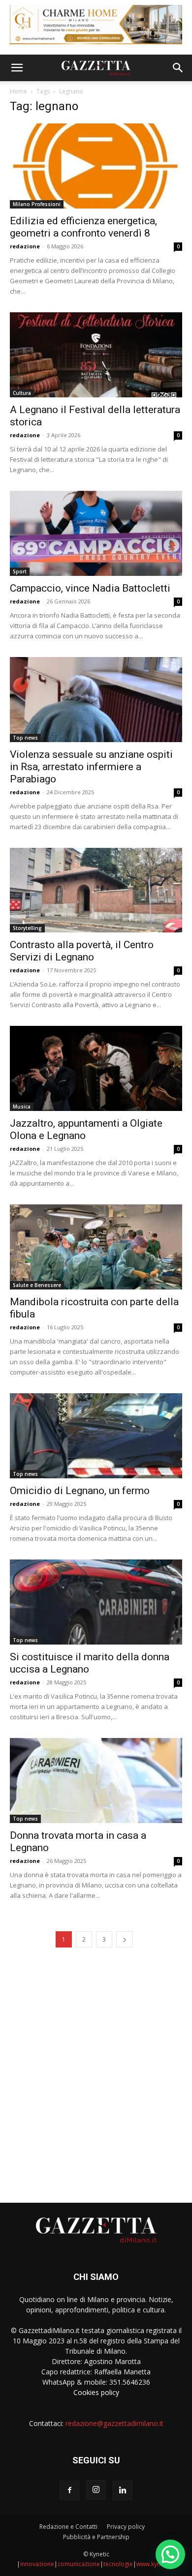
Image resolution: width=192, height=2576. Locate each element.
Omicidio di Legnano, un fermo (80, 1491)
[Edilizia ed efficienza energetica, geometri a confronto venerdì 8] (96, 166)
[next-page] (125, 1939)
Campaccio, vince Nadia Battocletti (90, 588)
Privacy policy (126, 2527)
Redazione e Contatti (68, 2527)
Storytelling (27, 928)
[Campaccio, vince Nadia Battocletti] (96, 533)
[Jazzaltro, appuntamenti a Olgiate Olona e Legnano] (96, 1068)
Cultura (22, 393)
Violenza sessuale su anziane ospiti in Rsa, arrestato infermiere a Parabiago (91, 767)
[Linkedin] (123, 2490)
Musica (22, 1107)
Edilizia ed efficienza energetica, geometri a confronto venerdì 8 (83, 227)
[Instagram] (96, 2490)
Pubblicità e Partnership (96, 2537)
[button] (17, 68)
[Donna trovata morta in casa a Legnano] (96, 1781)
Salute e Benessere (37, 1285)
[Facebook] (69, 2490)
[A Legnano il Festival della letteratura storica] (96, 355)
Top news (25, 738)
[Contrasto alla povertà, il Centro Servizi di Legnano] (96, 890)
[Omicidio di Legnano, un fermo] (96, 1436)
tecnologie (118, 2564)
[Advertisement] (96, 2072)
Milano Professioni (37, 204)
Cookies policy (96, 2392)
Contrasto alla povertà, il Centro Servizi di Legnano (82, 951)
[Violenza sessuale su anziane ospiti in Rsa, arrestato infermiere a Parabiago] (96, 700)
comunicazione (79, 2564)
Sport (20, 571)
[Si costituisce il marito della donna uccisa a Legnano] (96, 1602)
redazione (25, 246)
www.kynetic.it (156, 2564)
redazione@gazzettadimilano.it (114, 2423)
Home (18, 91)
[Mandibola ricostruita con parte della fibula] (96, 1247)
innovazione (37, 2564)
